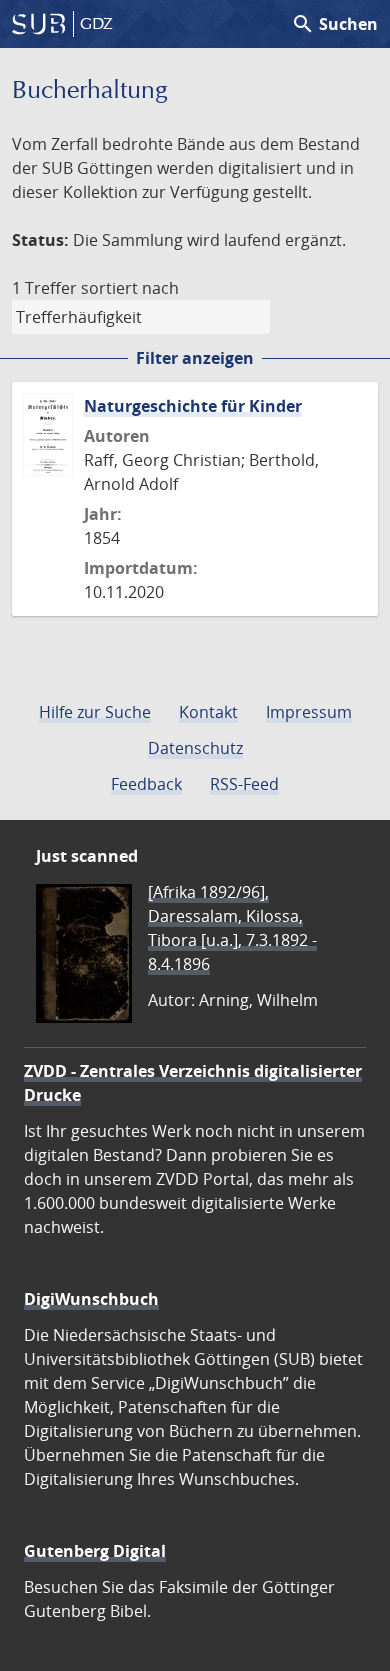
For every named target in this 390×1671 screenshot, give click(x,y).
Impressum (309, 712)
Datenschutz (195, 748)
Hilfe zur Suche (95, 712)
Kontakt (208, 712)
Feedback (146, 784)
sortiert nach (130, 288)
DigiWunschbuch (91, 1299)
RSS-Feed (244, 784)
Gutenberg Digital (95, 1551)
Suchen (334, 24)
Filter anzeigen (195, 358)
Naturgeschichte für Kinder (193, 406)
